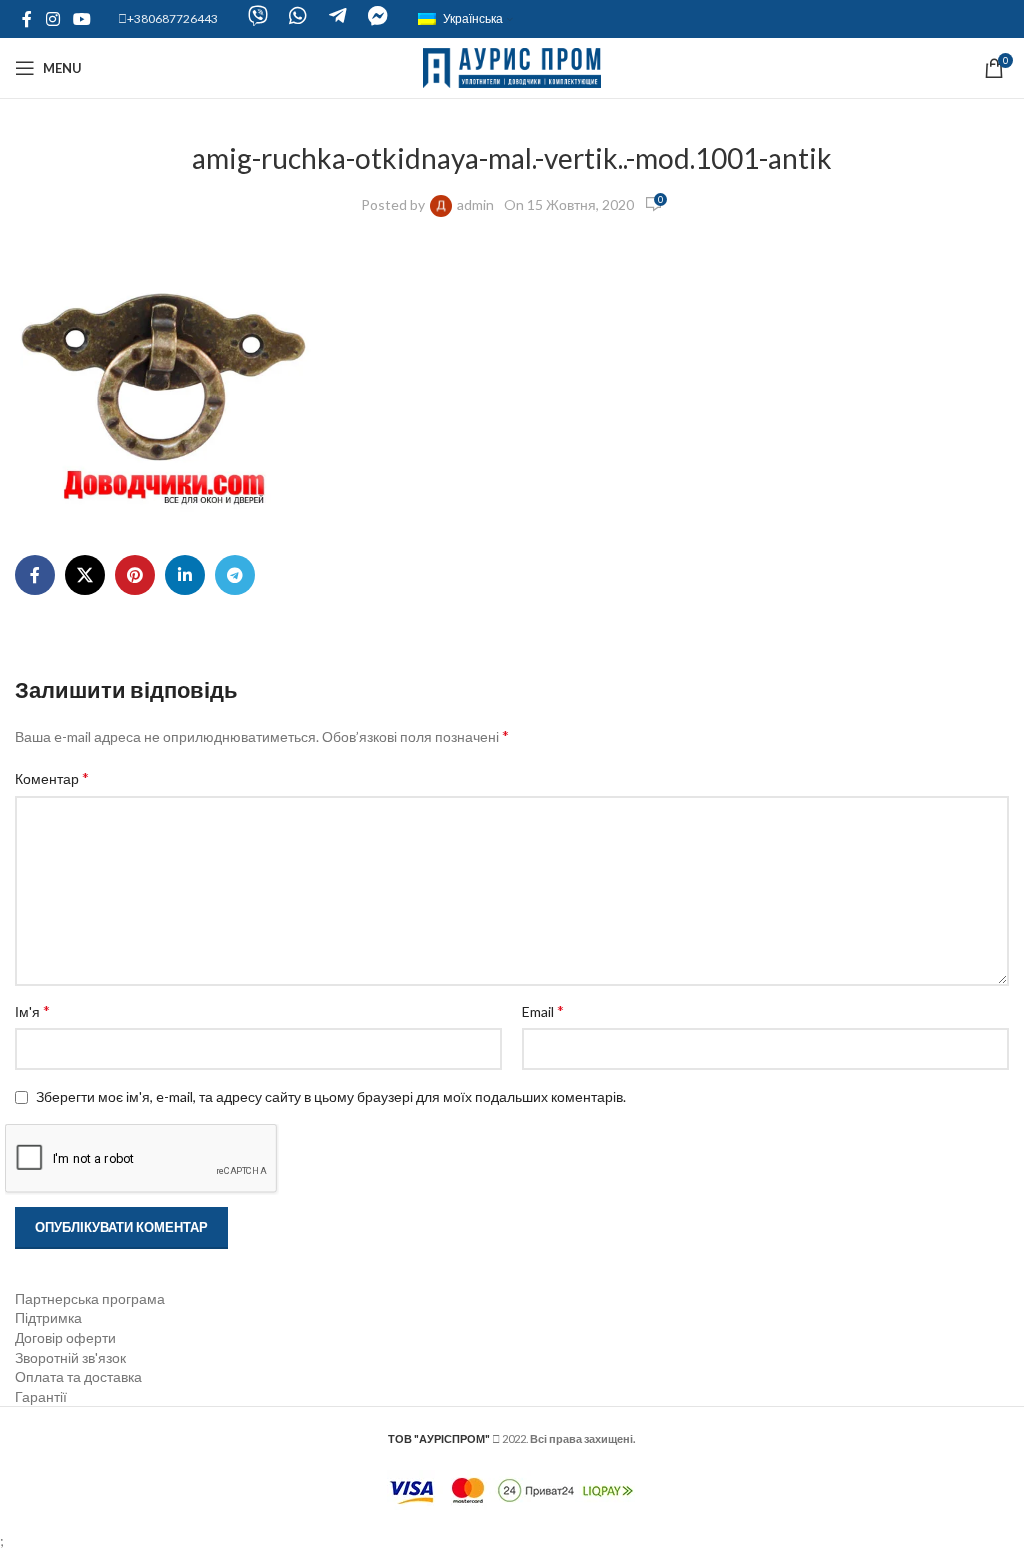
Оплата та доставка (78, 1376)
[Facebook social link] (27, 19)
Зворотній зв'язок (70, 1357)
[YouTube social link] (81, 19)
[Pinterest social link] (135, 575)
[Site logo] (512, 66)
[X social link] (85, 575)
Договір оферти (65, 1337)
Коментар (52, 777)
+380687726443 (172, 18)
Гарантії (41, 1396)
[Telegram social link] (235, 575)
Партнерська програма (90, 1298)
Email (543, 1010)
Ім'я (32, 1010)
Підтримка (48, 1317)
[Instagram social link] (52, 19)
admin (475, 204)
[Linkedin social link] (185, 575)
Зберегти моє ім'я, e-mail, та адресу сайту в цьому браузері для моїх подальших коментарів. (331, 1096)
